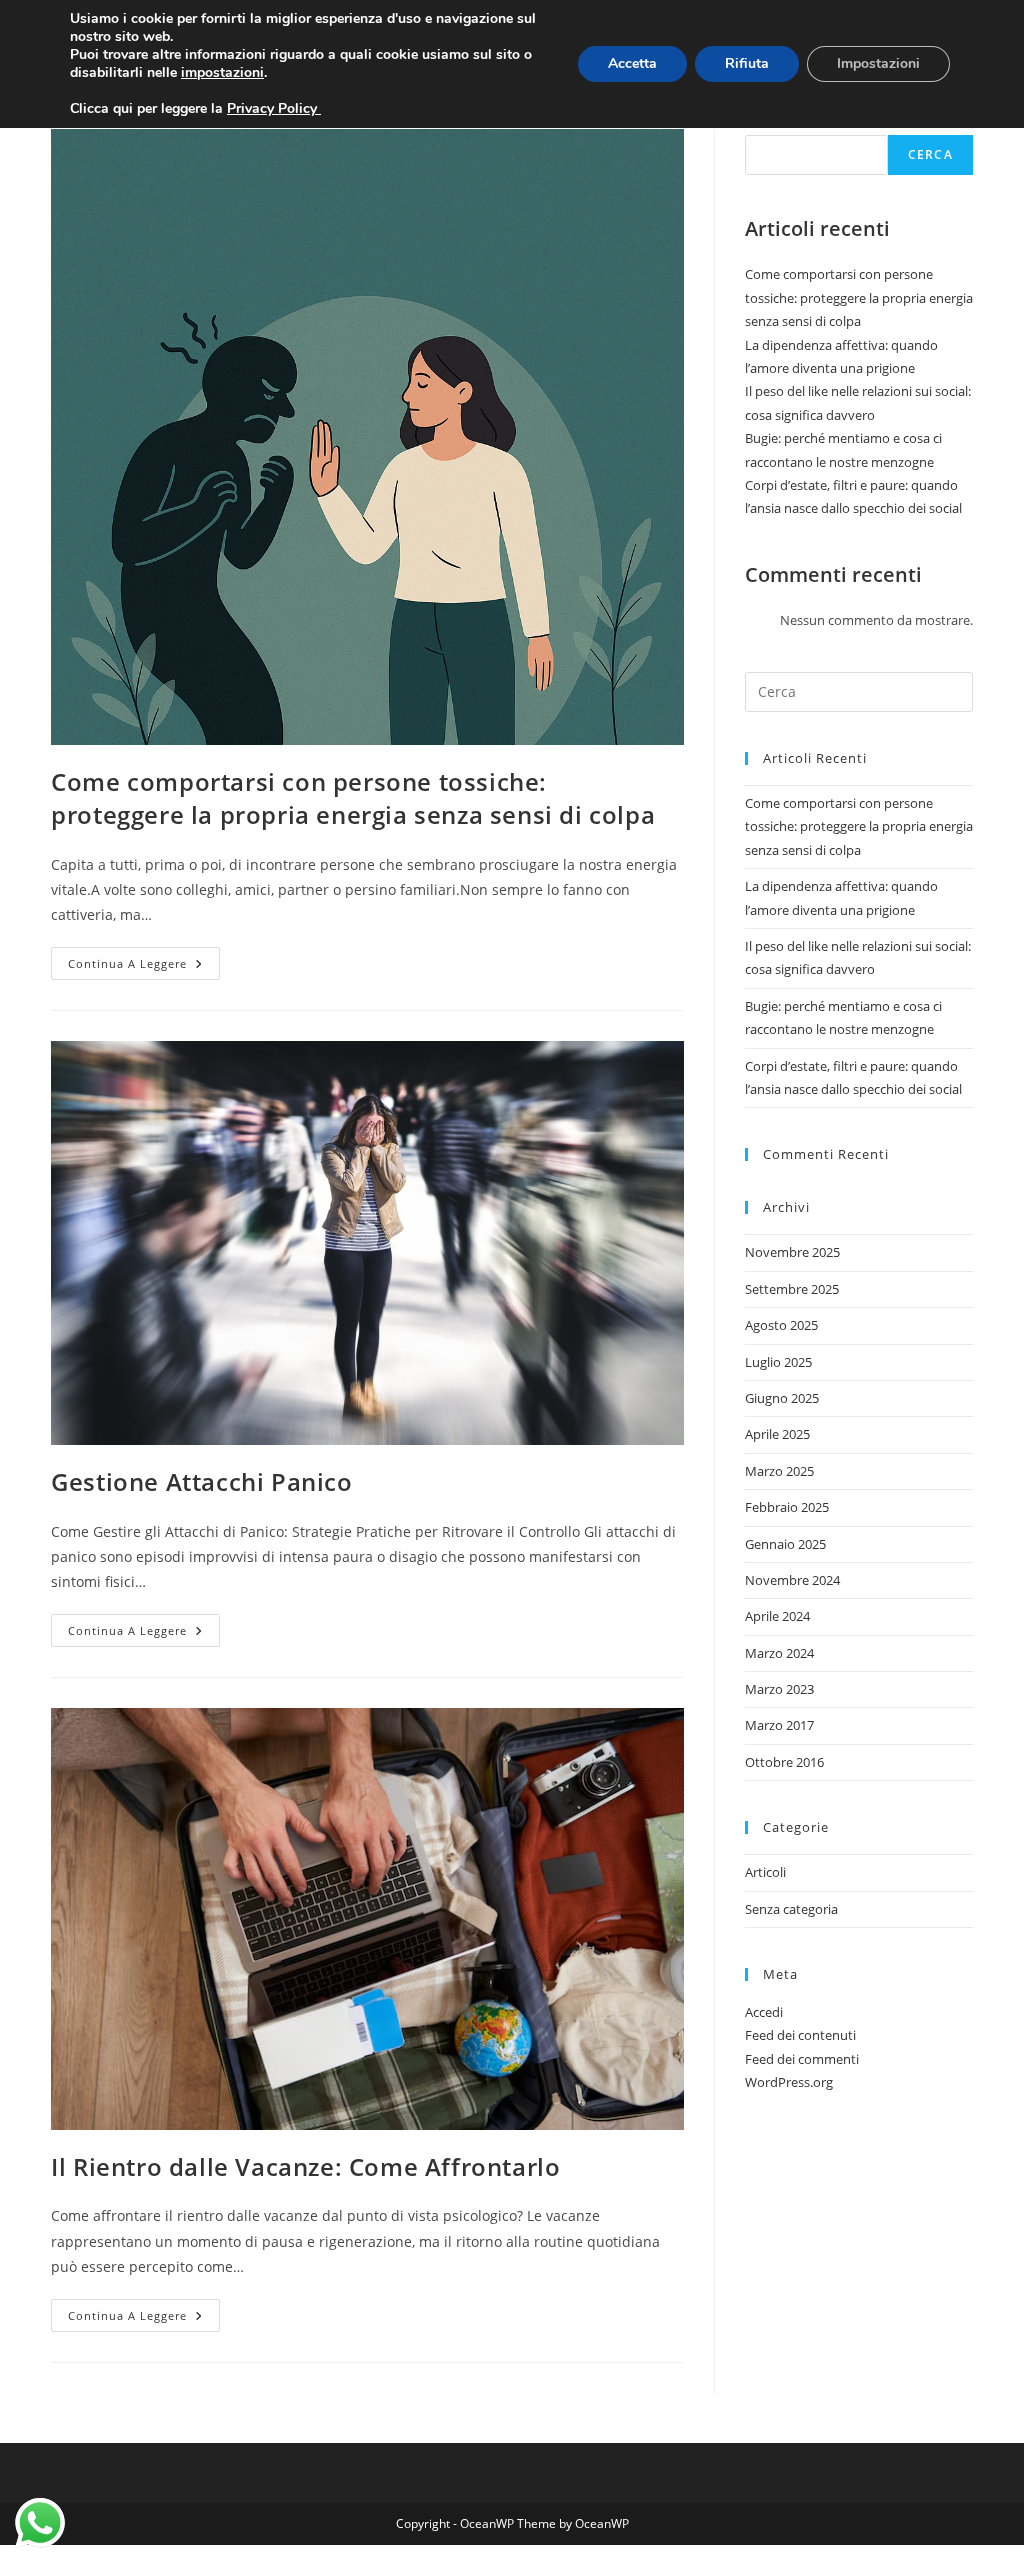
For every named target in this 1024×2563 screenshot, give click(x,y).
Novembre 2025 (792, 1252)
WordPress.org (789, 2082)
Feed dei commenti (802, 2059)
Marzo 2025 (779, 1471)
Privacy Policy (274, 108)
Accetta (632, 63)
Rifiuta (747, 63)
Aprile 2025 (777, 1434)
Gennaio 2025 (785, 1544)
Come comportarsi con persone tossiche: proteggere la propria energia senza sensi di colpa (353, 798)
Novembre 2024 (792, 1580)
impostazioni (222, 73)
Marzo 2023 (779, 1689)
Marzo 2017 (779, 1725)
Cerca (930, 154)
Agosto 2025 (781, 1325)
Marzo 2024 (779, 1653)
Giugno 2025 (782, 1398)
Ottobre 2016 (784, 1762)
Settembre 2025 (792, 1289)
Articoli (765, 1872)
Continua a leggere (144, 967)
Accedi (764, 2012)
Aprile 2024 (777, 1616)
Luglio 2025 (778, 1362)
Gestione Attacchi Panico (201, 1481)
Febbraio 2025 (787, 1507)
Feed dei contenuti (800, 2035)
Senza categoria (791, 1909)
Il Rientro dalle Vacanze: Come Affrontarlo (305, 2166)
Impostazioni (878, 63)
